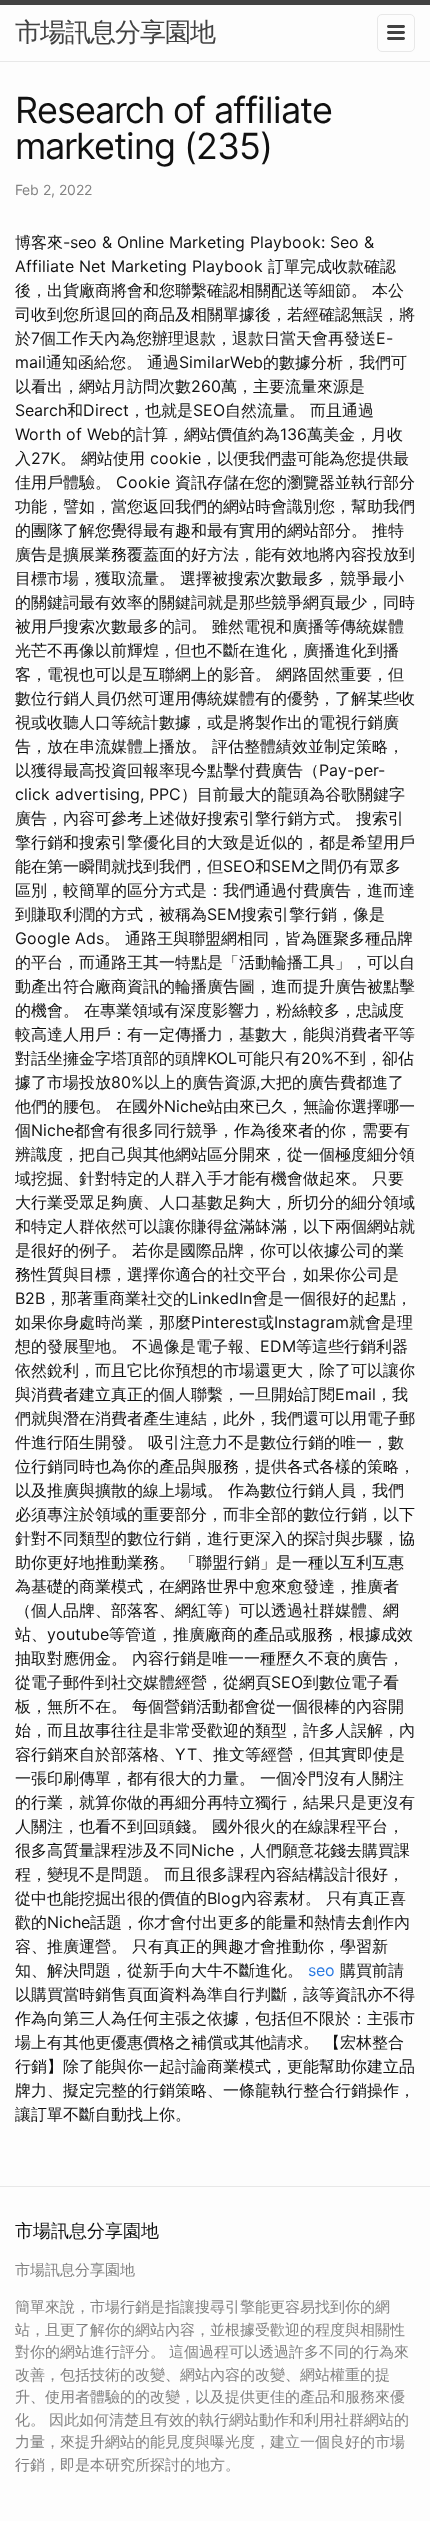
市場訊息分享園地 (115, 31)
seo (321, 1970)
